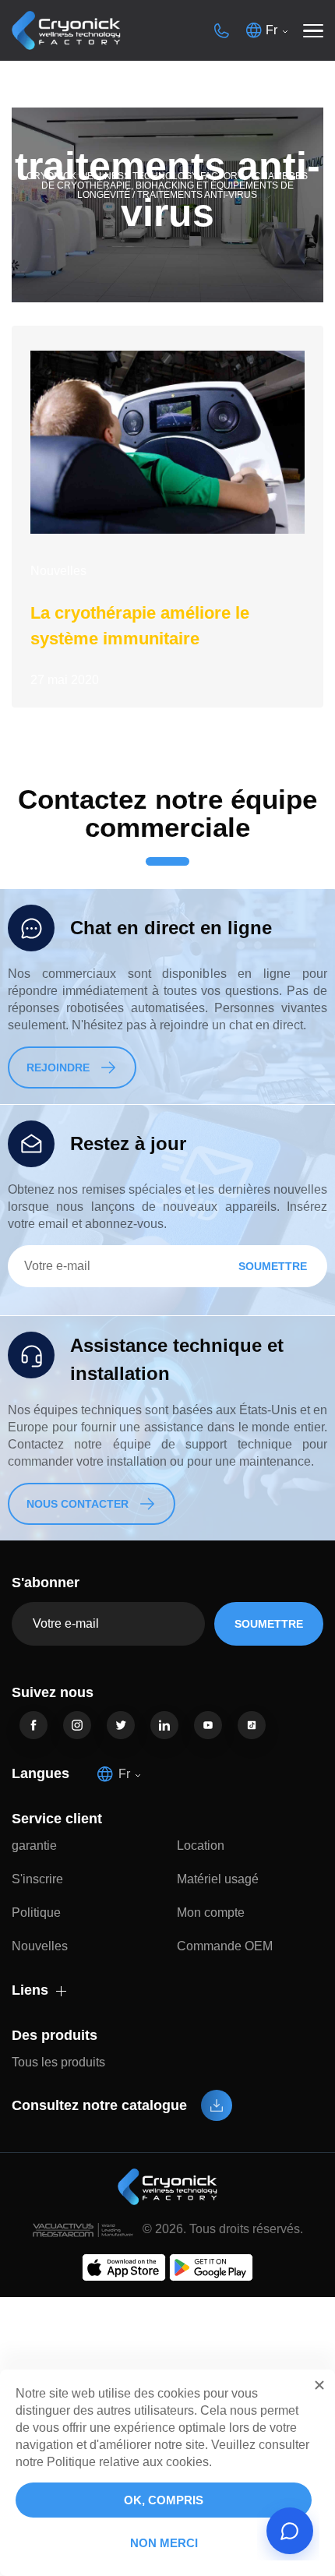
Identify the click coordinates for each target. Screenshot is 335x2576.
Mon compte (211, 1913)
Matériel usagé (218, 1879)
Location (201, 1846)
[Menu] (313, 30)
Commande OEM (225, 1946)
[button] (319, 2385)
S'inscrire (37, 1879)
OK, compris (164, 2500)
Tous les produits (58, 2062)
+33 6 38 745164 (221, 30)
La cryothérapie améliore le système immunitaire (140, 626)
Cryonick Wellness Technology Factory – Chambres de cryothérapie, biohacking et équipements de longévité (167, 185)
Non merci (164, 2543)
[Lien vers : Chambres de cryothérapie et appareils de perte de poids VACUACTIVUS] (66, 31)
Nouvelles (58, 571)
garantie (34, 1846)
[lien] (33, 1725)
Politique (36, 1913)
